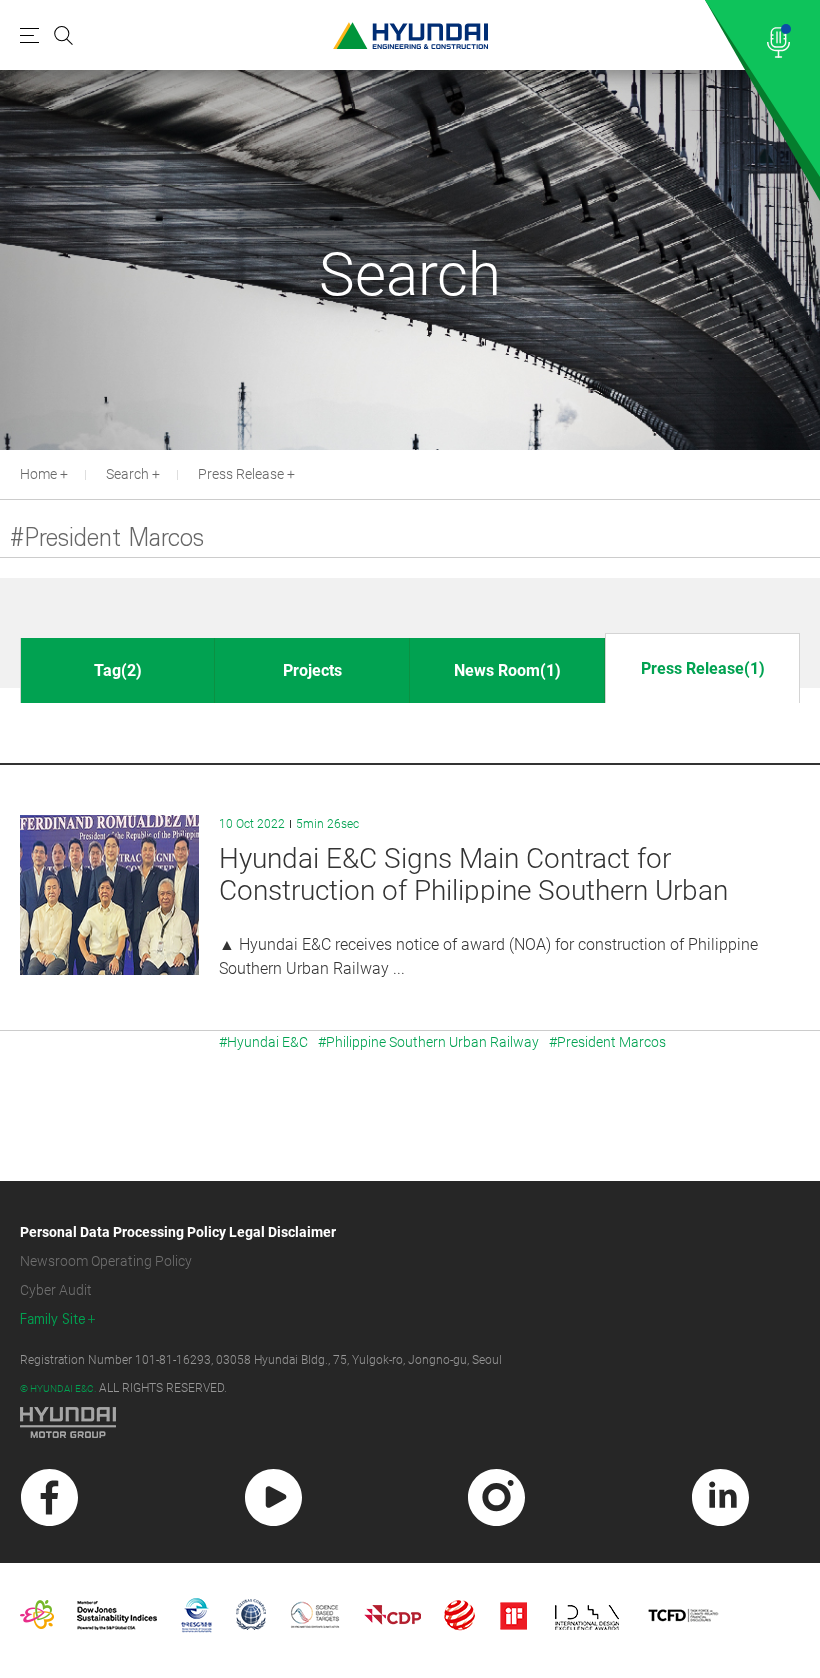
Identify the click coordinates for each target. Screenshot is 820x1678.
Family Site (53, 1319)
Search (127, 474)
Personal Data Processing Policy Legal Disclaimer (178, 1232)
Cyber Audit (56, 1290)
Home (38, 474)
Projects (312, 670)
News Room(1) (507, 670)
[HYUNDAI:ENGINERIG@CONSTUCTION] (410, 35)
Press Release (241, 474)
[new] (49, 1497)
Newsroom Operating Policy (106, 1261)
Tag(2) (118, 670)
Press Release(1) (703, 668)
